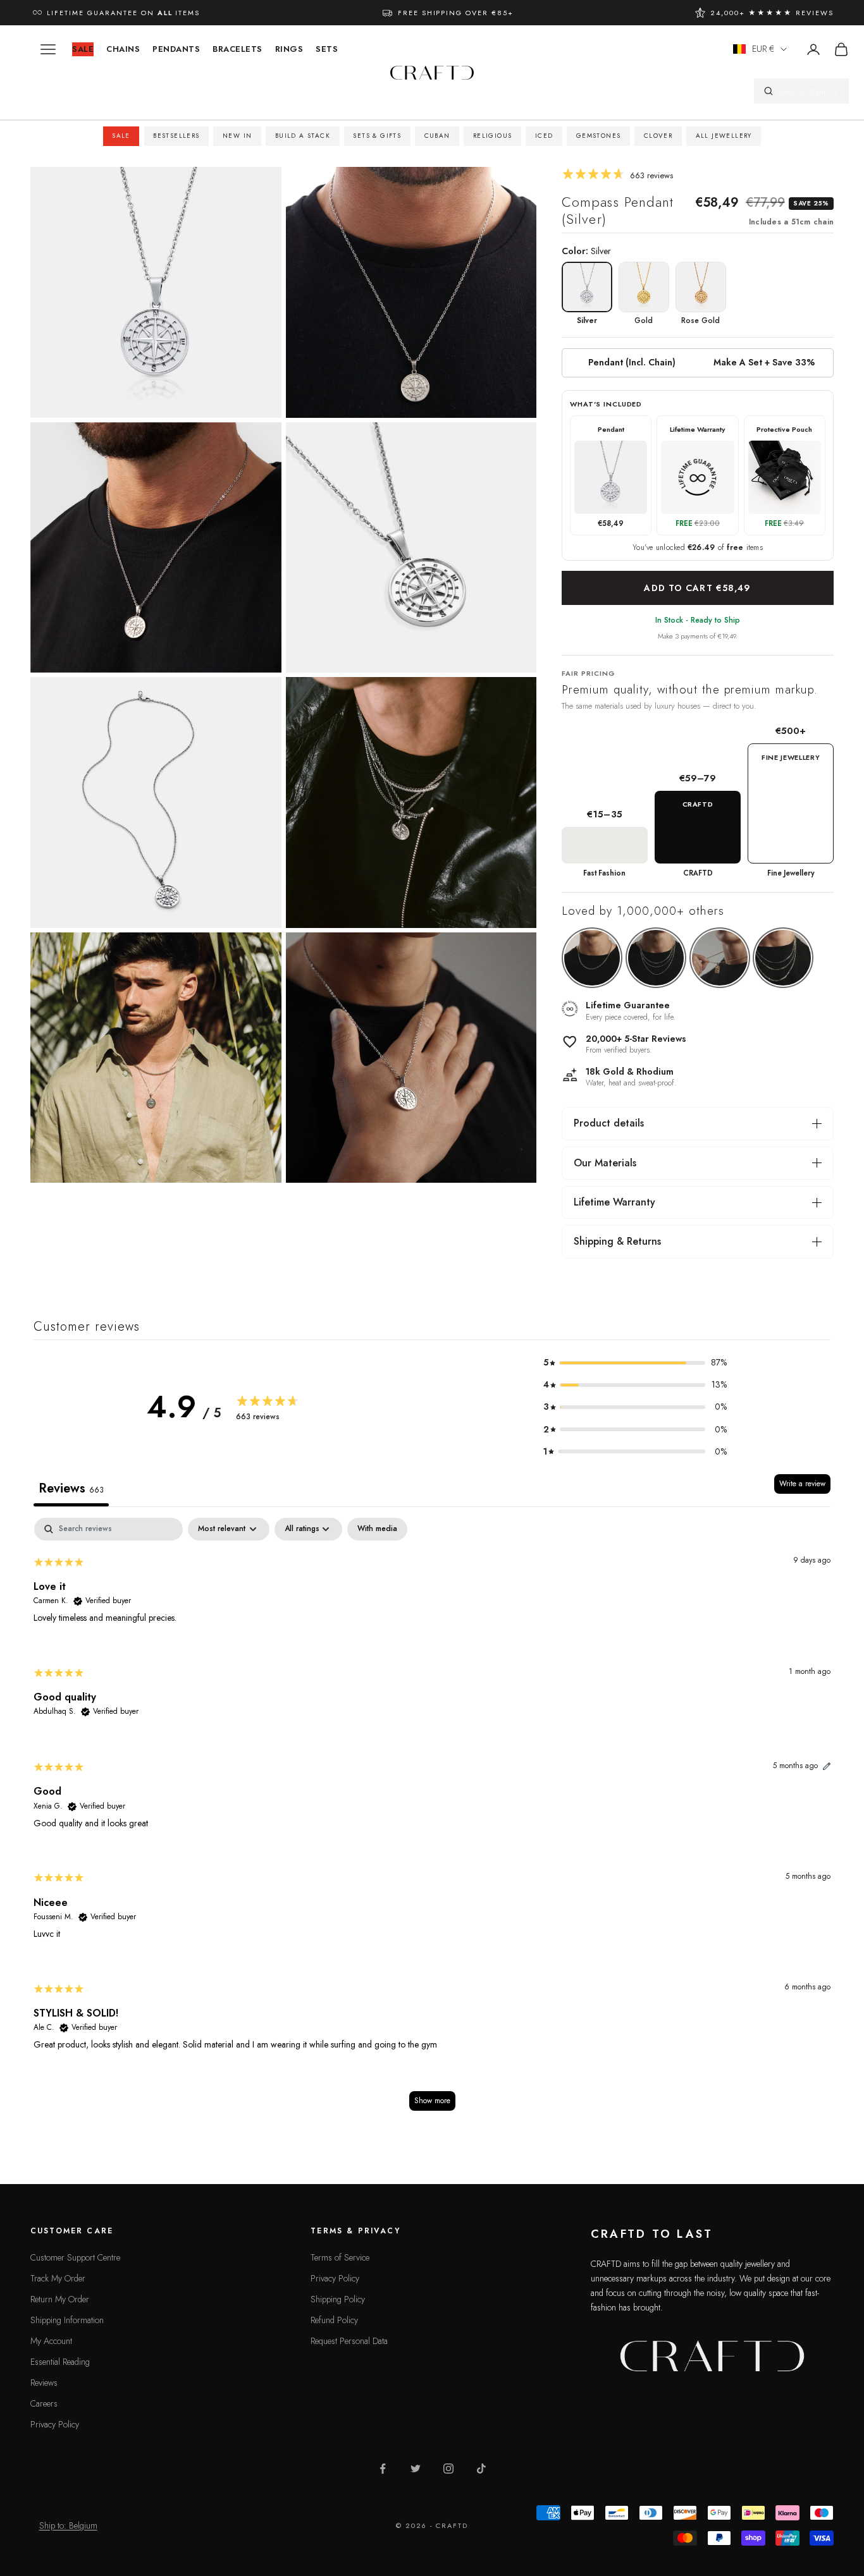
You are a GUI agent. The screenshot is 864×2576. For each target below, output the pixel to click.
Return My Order (60, 2299)
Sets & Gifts (377, 136)
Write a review (802, 1484)
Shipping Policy (338, 2299)
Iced (544, 136)
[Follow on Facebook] (383, 2469)
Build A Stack (303, 136)
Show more (432, 2101)
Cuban (437, 136)
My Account (51, 2341)
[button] (635, 1363)
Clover (658, 136)
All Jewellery (724, 136)
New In (237, 136)
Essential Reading (60, 2362)
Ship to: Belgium (68, 2525)
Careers (44, 2403)
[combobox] (810, 91)
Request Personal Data (349, 2341)
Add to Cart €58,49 (697, 588)
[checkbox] (377, 1529)
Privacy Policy (55, 2424)
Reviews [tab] (71, 1488)
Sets (327, 49)
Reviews (44, 2383)
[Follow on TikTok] (481, 2469)
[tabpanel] (432, 1820)
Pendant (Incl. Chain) (632, 362)
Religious (493, 136)
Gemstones (599, 136)
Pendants (176, 49)
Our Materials (605, 1163)
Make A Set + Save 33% (764, 362)
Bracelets (238, 49)
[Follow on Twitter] (416, 2469)
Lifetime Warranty (614, 1202)
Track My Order (58, 2278)
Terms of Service (340, 2257)
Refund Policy (334, 2320)
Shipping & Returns (617, 1241)
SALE (83, 49)
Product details (609, 1123)
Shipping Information (67, 2320)
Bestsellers (176, 136)
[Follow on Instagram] (448, 2469)
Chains (123, 49)
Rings (289, 49)
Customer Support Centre (75, 2257)
